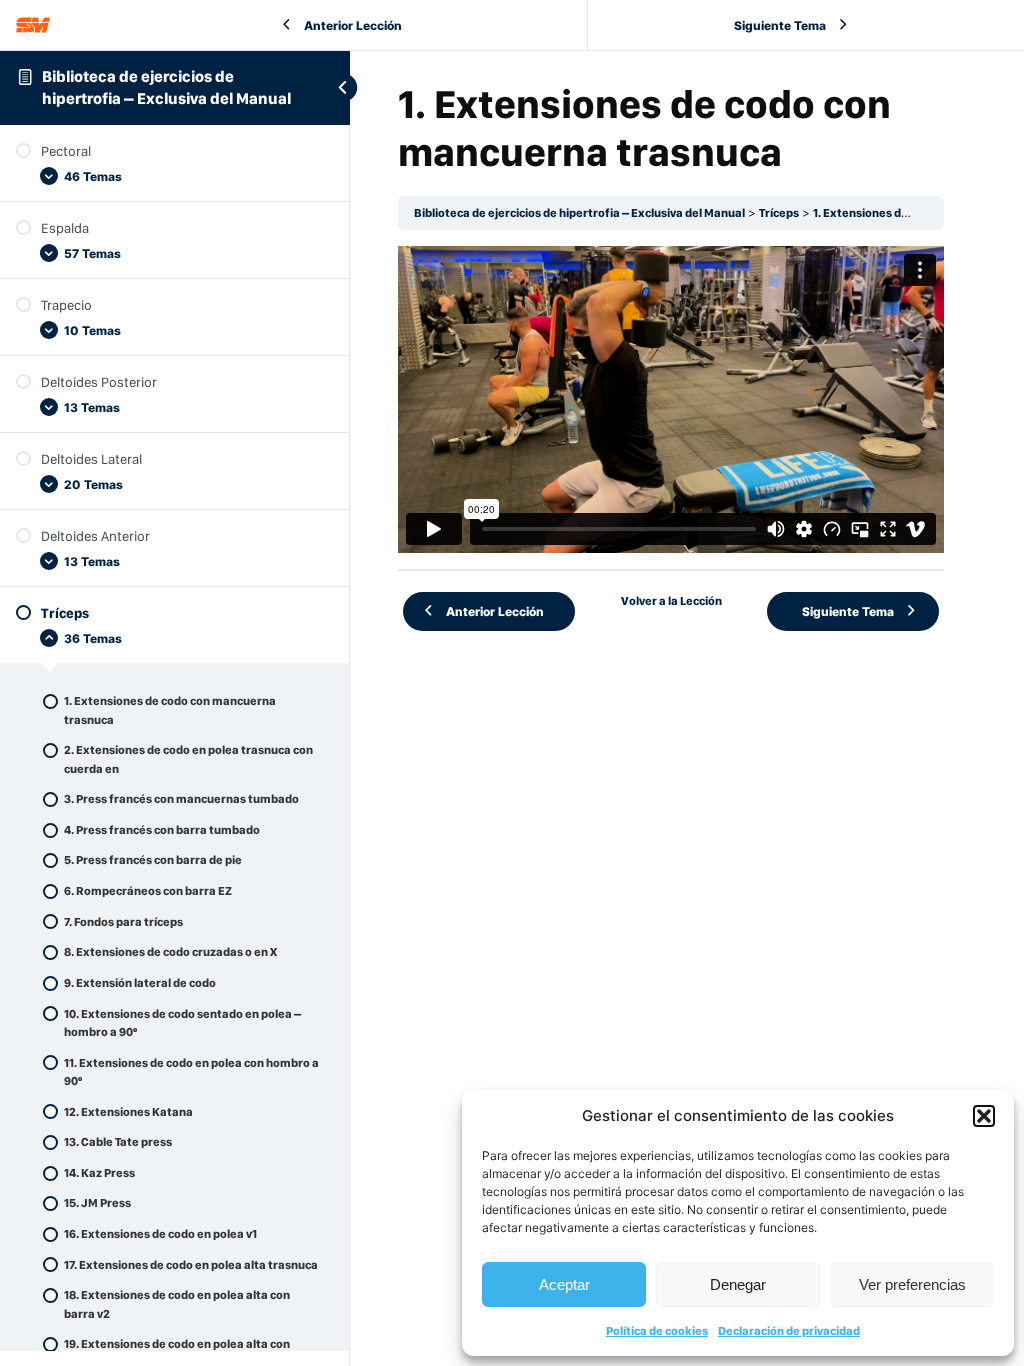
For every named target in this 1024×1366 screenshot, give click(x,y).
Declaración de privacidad (789, 1331)
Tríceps (779, 213)
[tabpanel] (671, 399)
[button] (984, 1116)
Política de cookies (657, 1331)
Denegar (738, 1284)
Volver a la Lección (671, 601)
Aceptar (564, 1284)
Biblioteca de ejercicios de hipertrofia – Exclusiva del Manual (579, 213)
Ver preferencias (912, 1284)
